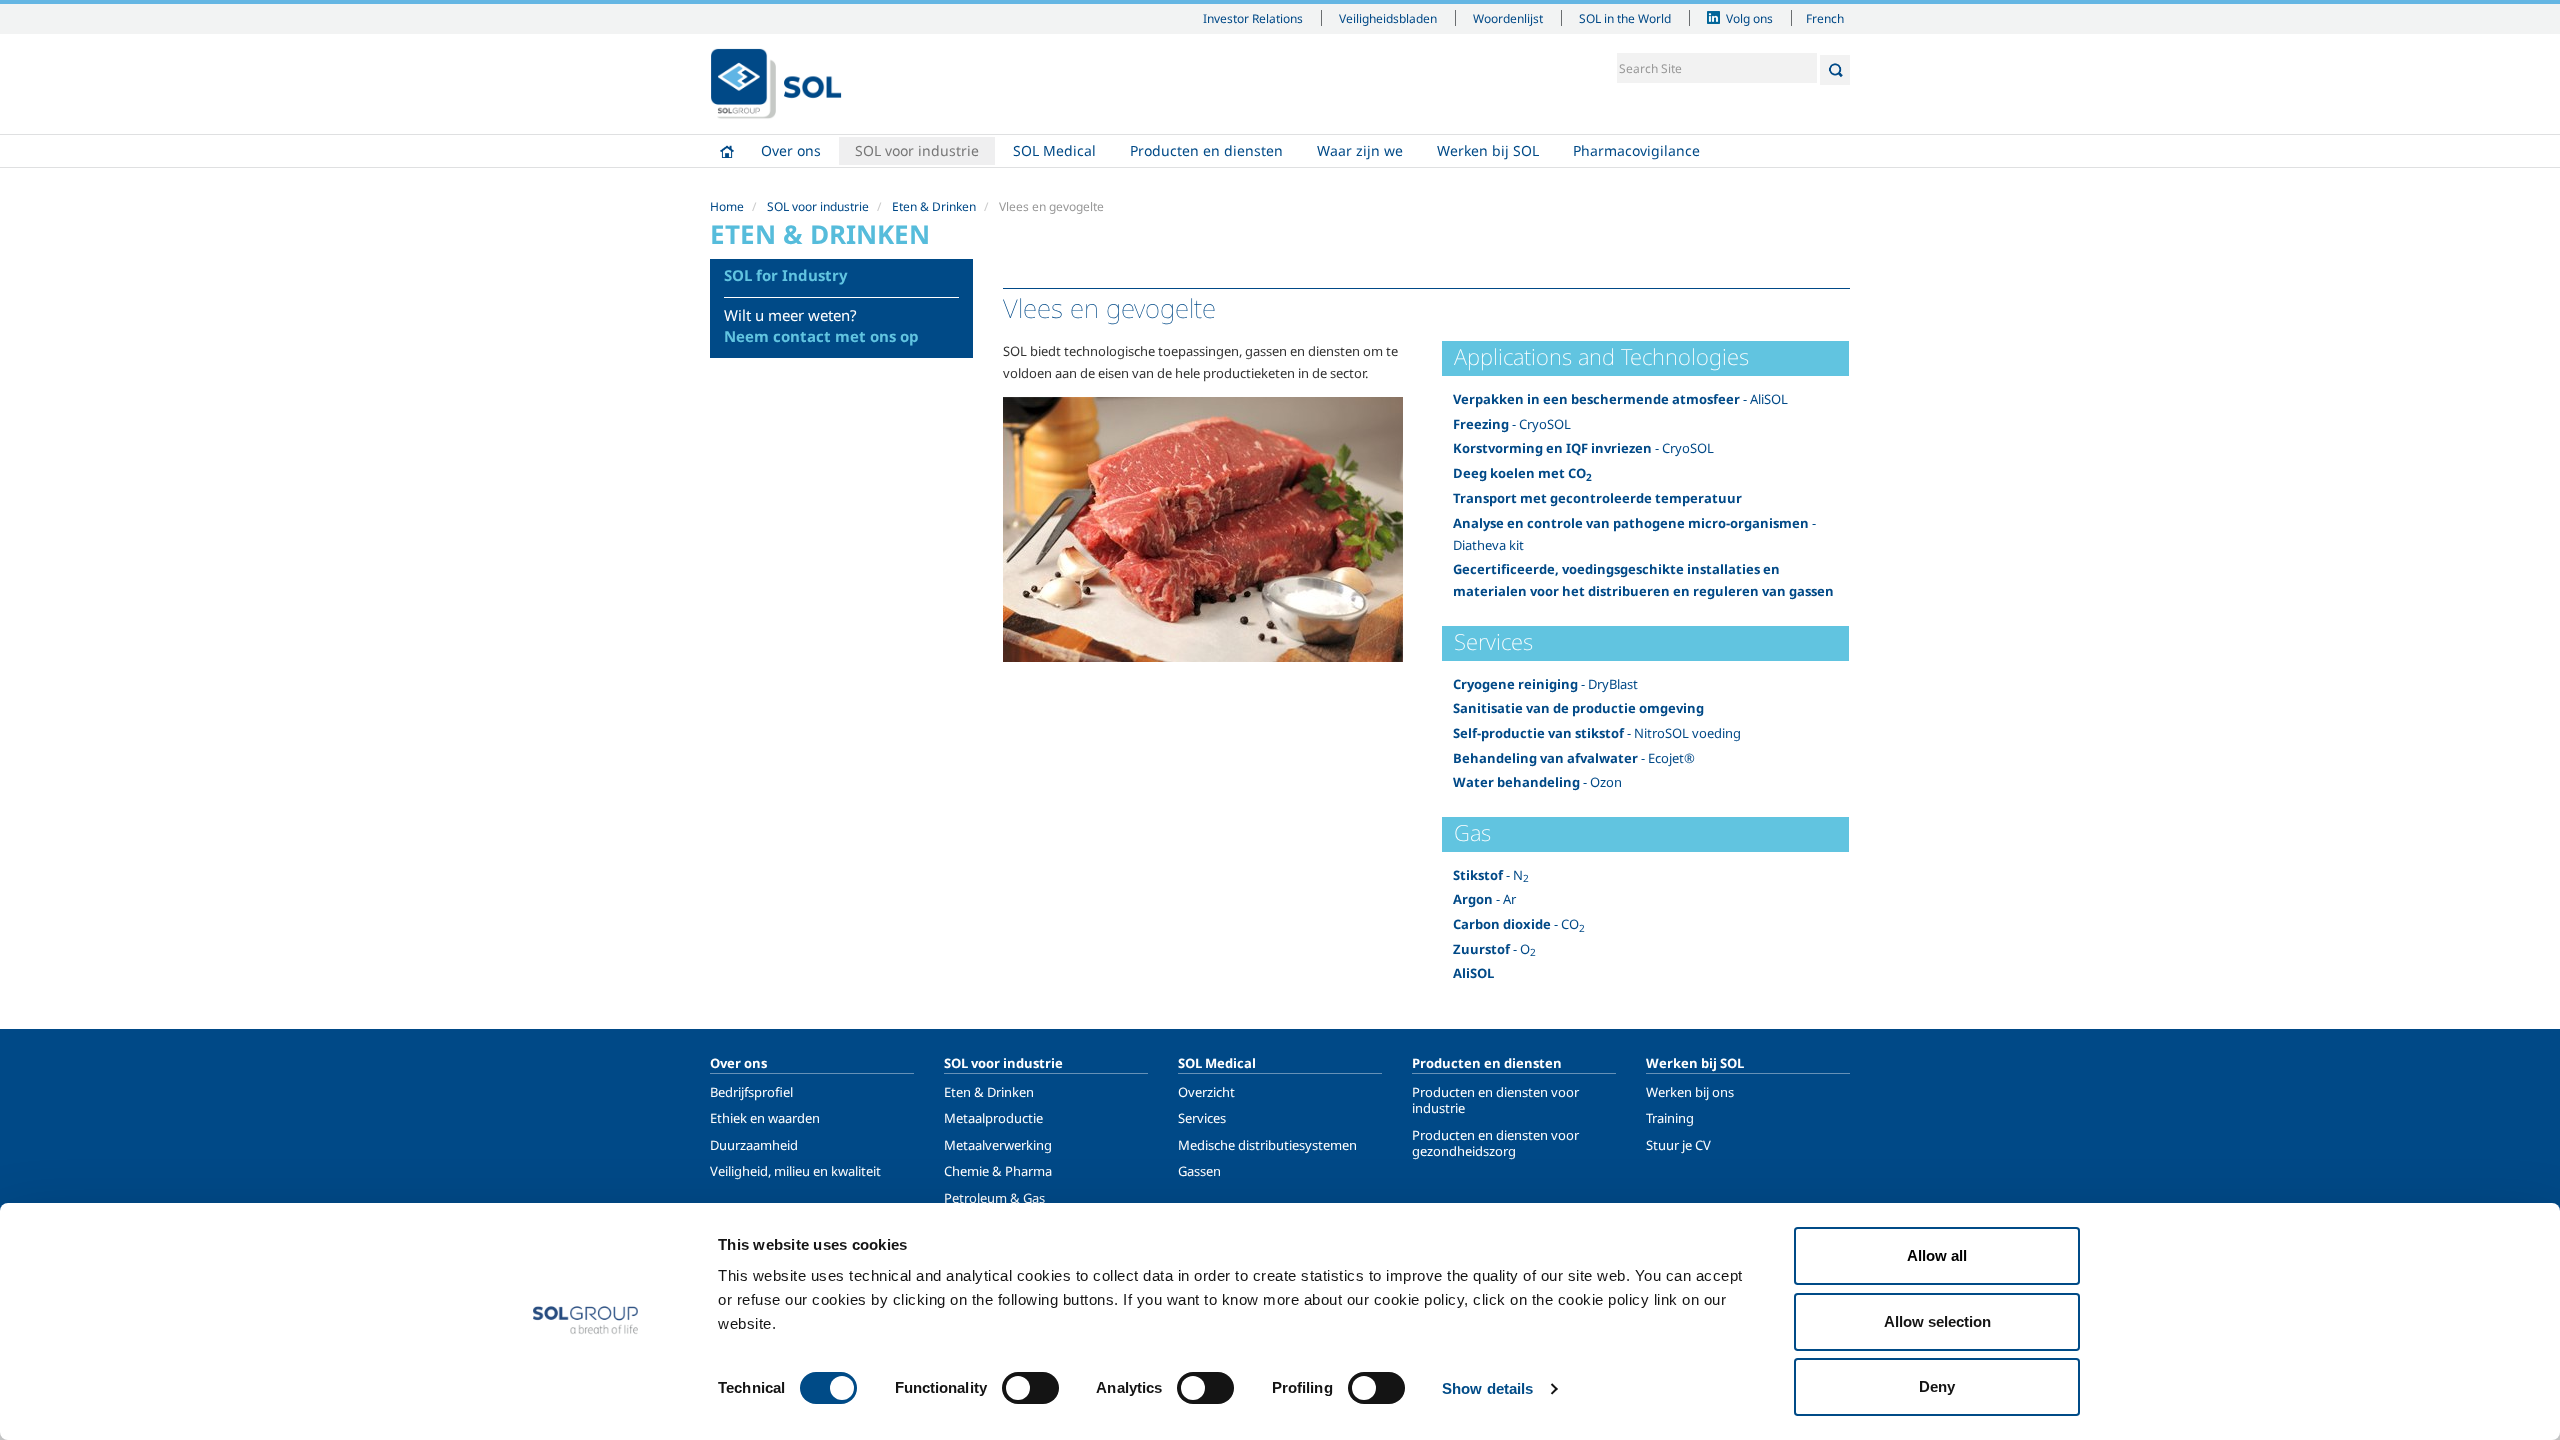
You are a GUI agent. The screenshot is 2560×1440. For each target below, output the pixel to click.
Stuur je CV (1678, 1145)
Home (727, 151)
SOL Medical (1054, 150)
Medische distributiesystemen (1267, 1145)
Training (1670, 1118)
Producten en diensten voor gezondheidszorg (1495, 1143)
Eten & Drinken (934, 206)
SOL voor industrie (917, 150)
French (1825, 18)
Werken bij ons (1690, 1092)
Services (1202, 1118)
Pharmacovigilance (1636, 150)
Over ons (791, 150)
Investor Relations (1253, 18)
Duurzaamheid (754, 1145)
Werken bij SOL (1488, 150)
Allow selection (1937, 1321)
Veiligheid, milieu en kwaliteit (795, 1171)
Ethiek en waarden (765, 1118)
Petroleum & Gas (994, 1198)
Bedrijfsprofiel (751, 1092)
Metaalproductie (993, 1118)
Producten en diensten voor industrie (1495, 1100)
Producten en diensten (1206, 150)
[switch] (1030, 1388)
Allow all (1937, 1255)
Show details (1487, 1388)
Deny (1937, 1386)
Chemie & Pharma (998, 1171)
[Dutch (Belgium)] (776, 84)
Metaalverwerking (998, 1145)
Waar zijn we (1360, 150)
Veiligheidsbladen (1388, 18)
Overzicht (1206, 1092)
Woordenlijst (1508, 18)
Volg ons (1749, 18)
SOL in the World (1625, 18)
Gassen (1199, 1171)
